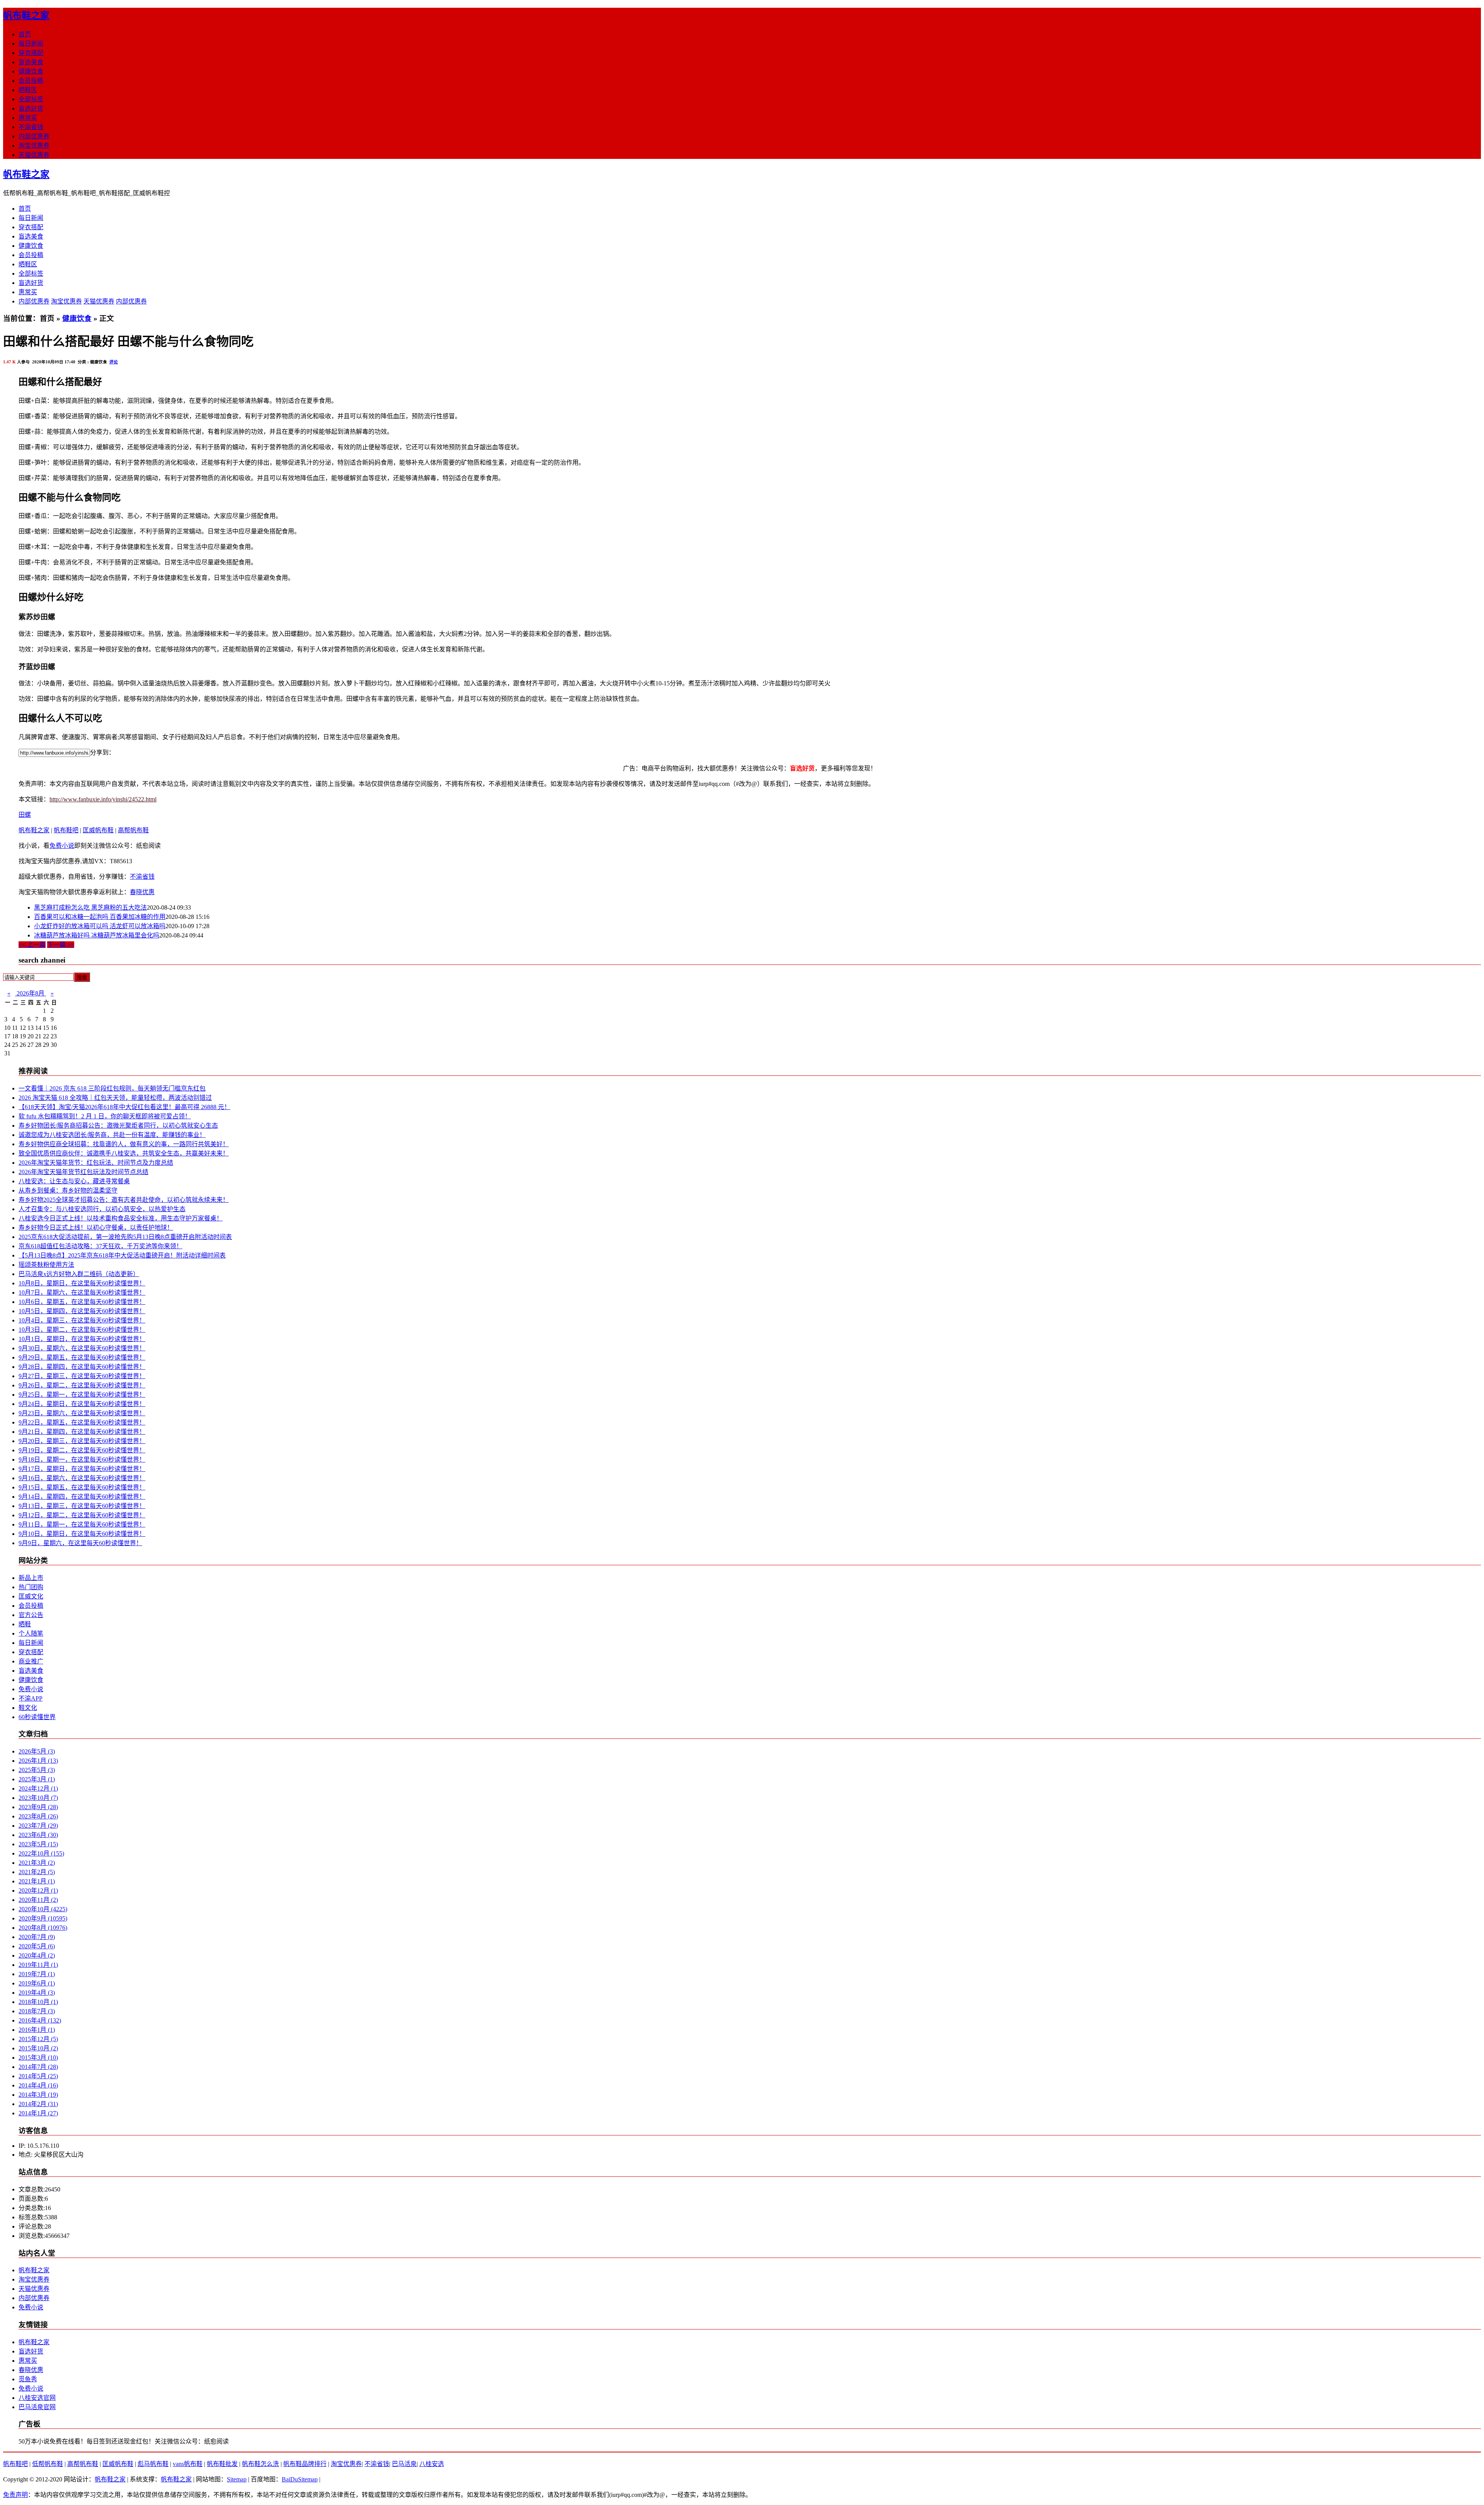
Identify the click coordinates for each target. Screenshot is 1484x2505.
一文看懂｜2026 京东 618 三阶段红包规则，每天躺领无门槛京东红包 (112, 1088)
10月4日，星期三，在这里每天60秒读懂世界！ (82, 1320)
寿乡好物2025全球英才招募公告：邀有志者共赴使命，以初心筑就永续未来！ (124, 1200)
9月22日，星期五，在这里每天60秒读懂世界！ (82, 1422)
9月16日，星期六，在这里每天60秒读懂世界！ (82, 1478)
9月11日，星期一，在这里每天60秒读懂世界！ (82, 1524)
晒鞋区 (28, 90)
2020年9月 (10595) (43, 1918)
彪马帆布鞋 (153, 2464)
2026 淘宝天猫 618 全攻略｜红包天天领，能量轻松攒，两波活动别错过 (115, 1098)
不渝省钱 (31, 127)
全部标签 (31, 99)
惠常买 (28, 118)
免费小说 (62, 846)
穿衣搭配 (31, 53)
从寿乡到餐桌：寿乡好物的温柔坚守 (68, 1190)
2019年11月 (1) (38, 1965)
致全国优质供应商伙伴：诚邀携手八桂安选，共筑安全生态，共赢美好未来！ (124, 1153)
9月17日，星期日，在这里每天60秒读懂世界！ (82, 1469)
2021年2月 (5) (37, 1872)
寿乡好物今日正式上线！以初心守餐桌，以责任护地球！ (96, 1228)
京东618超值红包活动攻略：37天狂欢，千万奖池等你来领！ (100, 1246)
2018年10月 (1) (38, 2002)
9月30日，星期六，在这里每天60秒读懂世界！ (82, 1348)
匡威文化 (31, 1596)
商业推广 (31, 1661)
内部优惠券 (34, 136)
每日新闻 (31, 43)
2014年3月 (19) (38, 2095)
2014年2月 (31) (38, 2104)
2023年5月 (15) (38, 1844)
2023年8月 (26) (38, 1816)
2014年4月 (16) (38, 2085)
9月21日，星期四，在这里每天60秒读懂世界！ (82, 1432)
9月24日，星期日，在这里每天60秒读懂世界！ (82, 1404)
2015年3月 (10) (38, 2058)
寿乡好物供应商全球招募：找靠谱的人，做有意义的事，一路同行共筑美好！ (124, 1144)
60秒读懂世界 (37, 1717)
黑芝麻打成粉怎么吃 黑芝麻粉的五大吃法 (90, 907)
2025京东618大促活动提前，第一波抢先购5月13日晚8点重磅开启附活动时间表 (125, 1237)
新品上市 (31, 1578)
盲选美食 (31, 62)
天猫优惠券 (34, 155)
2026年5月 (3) (37, 1751)
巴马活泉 (404, 2464)
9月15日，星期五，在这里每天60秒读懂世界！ (82, 1487)
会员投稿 (31, 81)
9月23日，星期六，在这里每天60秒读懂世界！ (82, 1413)
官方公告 (31, 1615)
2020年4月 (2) (37, 1955)
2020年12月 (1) (38, 1891)
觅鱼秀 (28, 2379)
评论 (114, 362)
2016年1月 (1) (37, 2030)
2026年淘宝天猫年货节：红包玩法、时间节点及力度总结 (96, 1163)
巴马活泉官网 (37, 2407)
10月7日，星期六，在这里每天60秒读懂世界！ (82, 1293)
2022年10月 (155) (41, 1853)
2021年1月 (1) (37, 1881)
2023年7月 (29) (38, 1826)
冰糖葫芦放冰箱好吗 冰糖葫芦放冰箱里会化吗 (97, 935)
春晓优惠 (142, 892)
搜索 (82, 977)
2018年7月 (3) (37, 2011)
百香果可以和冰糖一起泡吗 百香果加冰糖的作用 (100, 917)
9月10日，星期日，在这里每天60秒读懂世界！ (82, 1534)
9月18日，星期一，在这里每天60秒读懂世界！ (82, 1460)
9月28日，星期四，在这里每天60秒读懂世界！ (82, 1367)
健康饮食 (31, 71)
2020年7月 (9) (37, 1937)
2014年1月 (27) (38, 2113)
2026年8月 (31, 993)
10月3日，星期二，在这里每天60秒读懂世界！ (82, 1330)
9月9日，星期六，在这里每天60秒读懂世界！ (80, 1543)
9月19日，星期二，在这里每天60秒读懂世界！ (82, 1450)
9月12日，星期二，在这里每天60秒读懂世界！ (82, 1515)
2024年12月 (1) (38, 1788)
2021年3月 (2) (37, 1863)
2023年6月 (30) (38, 1835)
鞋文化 (28, 1708)
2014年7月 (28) (38, 2067)
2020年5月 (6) (37, 1946)
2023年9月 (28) (38, 1807)
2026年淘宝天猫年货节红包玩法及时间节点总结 (83, 1172)
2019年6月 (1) (37, 1983)
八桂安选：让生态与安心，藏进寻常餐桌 (74, 1181)
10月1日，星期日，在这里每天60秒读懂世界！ (82, 1339)
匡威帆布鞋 (98, 830)
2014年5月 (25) (38, 2076)
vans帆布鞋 (188, 2464)
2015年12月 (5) (38, 2039)
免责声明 (15, 2495)
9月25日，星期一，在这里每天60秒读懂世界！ (82, 1395)
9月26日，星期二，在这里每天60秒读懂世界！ (82, 1385)
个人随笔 (31, 1633)
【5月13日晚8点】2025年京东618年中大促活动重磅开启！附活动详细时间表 (122, 1255)
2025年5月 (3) (37, 1770)
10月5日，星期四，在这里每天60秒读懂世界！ (82, 1311)
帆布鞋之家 (26, 15)
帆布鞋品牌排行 (305, 2464)
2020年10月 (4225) (43, 1909)
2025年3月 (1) (37, 1779)
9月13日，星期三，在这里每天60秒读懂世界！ (82, 1506)
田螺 (25, 815)
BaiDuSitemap (300, 2479)
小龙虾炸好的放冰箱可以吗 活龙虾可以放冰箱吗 (100, 926)
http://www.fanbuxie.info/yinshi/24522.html (103, 799)
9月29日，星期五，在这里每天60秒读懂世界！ (82, 1357)
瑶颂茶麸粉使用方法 (46, 1265)
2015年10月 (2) (38, 2048)
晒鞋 (25, 1624)
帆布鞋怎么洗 (260, 2464)
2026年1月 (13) (38, 1761)
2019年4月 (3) (37, 1993)
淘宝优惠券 (34, 146)
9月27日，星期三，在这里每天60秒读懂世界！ (82, 1376)
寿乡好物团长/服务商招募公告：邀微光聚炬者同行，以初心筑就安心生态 (118, 1126)
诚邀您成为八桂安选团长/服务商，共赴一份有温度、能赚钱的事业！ (112, 1135)
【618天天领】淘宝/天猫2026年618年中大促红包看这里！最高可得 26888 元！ (124, 1107)
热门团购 (31, 1587)
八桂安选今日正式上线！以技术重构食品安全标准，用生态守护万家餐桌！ (121, 1218)
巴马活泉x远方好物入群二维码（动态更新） (79, 1274)
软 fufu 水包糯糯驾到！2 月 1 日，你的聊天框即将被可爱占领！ (105, 1116)
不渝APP (31, 1698)
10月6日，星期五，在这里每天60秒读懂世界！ (82, 1302)
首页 (25, 34)
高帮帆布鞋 (133, 830)
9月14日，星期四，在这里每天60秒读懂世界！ (82, 1497)
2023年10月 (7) (38, 1798)
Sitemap (237, 2479)
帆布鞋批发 (222, 2464)
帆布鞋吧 (66, 830)
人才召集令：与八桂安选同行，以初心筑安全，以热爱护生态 (102, 1209)
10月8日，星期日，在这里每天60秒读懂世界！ (82, 1283)
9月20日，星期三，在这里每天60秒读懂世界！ (82, 1441)
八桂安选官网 (37, 2398)
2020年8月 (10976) (43, 1928)
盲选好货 (31, 108)
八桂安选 (432, 2464)
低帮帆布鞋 (48, 2464)
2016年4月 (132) (40, 2020)
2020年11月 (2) (38, 1900)
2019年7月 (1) (37, 1974)
